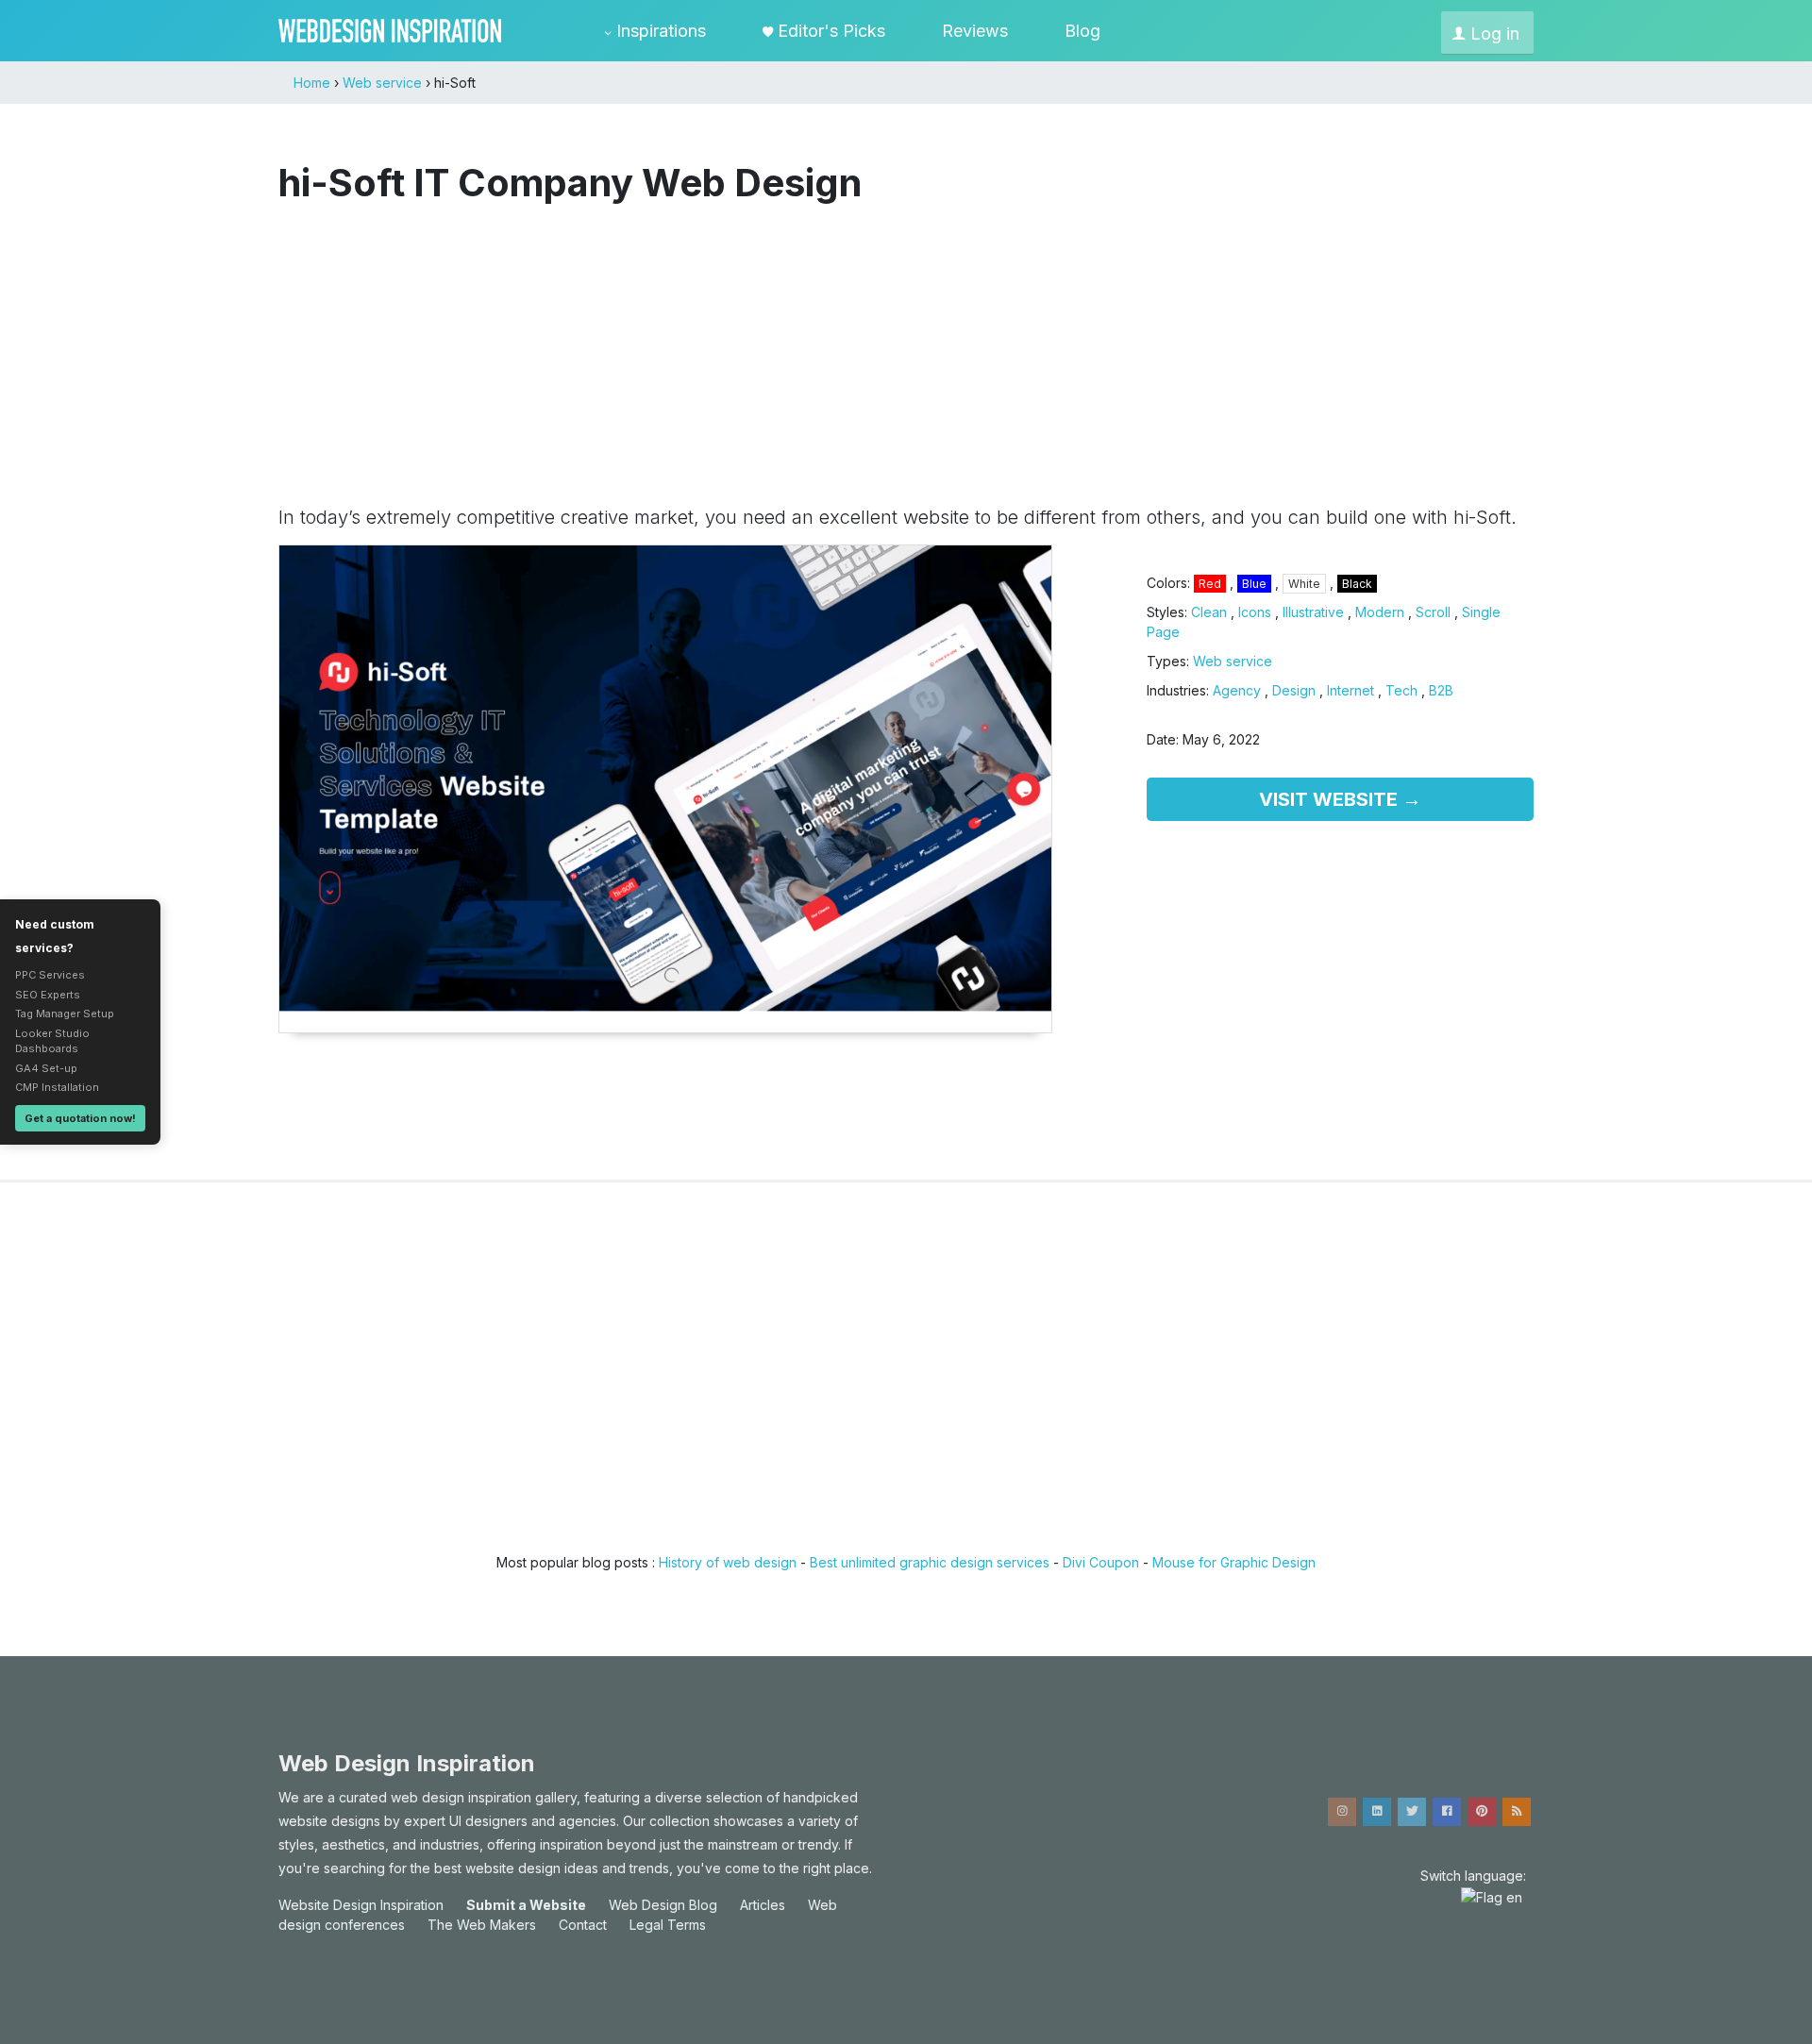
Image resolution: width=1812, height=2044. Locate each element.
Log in (1493, 34)
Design (1294, 690)
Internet (1351, 690)
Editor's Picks (829, 31)
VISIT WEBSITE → (1340, 799)
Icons (1255, 612)
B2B (1441, 690)
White (1304, 584)
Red (1210, 584)
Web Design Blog (663, 1905)
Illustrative (1313, 612)
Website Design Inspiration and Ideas (390, 31)
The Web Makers (482, 1925)
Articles (763, 1905)
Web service (1233, 661)
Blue (1254, 584)
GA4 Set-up (46, 1068)
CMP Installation (57, 1087)
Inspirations (659, 31)
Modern (1380, 612)
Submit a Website (526, 1905)
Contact (583, 1925)
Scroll (1433, 612)
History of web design (728, 1562)
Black (1357, 584)
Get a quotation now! (80, 1118)
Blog (1082, 31)
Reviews (975, 31)
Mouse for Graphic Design (1234, 1562)
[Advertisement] (906, 345)
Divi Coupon (1101, 1562)
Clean (1209, 612)
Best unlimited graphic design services (930, 1562)
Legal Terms (668, 1925)
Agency (1237, 690)
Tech (1401, 690)
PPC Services (50, 975)
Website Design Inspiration (361, 1905)
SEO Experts (48, 995)
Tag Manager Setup (65, 1014)
